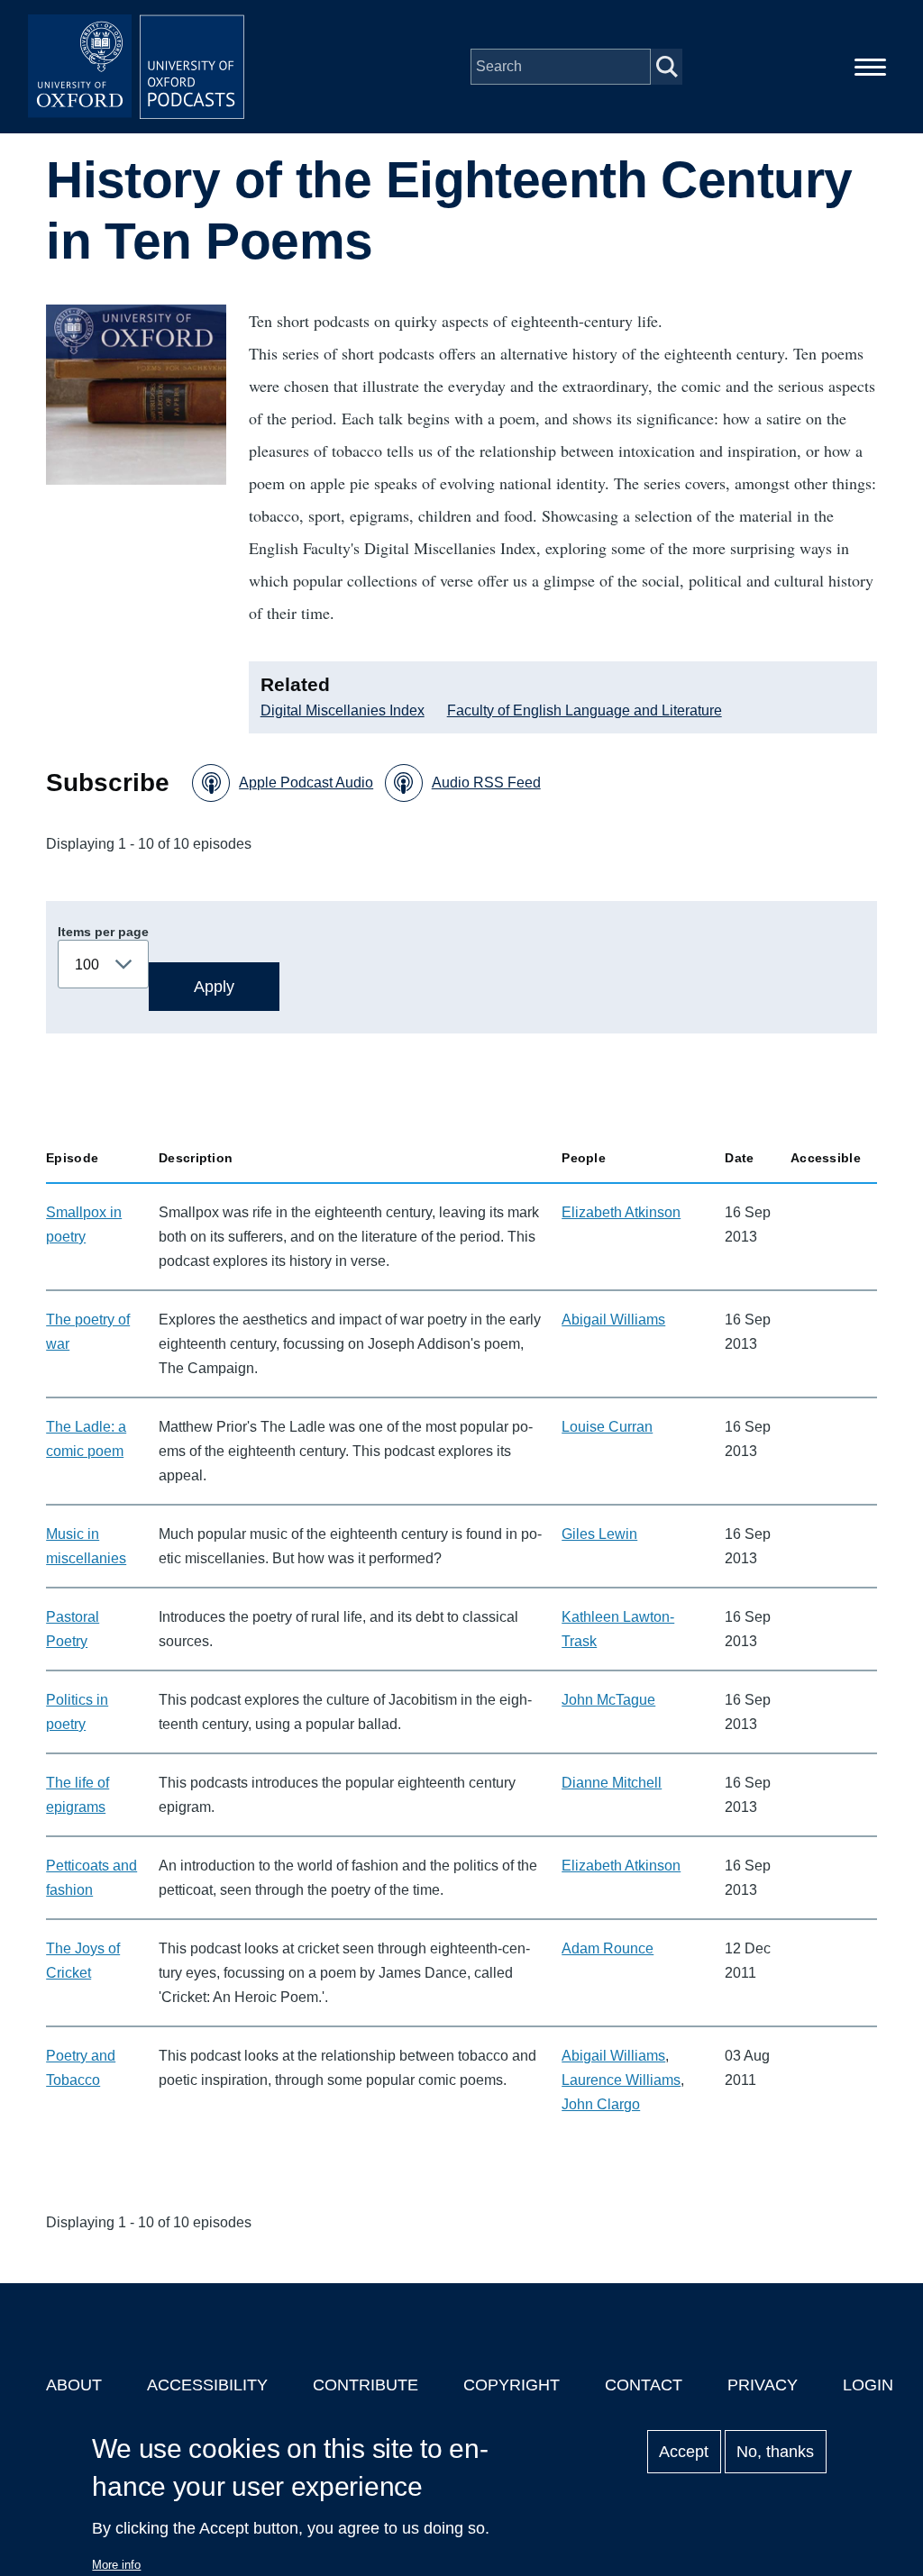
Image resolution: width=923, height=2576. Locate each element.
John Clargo (601, 2104)
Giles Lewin (599, 1534)
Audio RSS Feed (486, 783)
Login (868, 2385)
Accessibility (207, 2385)
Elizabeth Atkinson (621, 1212)
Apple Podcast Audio (306, 783)
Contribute (366, 2385)
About (74, 2385)
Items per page (103, 932)
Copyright (512, 2385)
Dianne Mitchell (612, 1783)
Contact (644, 2385)
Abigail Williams (613, 1320)
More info (116, 2565)
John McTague (608, 1700)
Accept (684, 2452)
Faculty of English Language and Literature (585, 710)
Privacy (763, 2385)
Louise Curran (607, 1427)
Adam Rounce (608, 1948)
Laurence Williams (621, 2080)
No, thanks (775, 2452)
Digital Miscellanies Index (343, 710)
